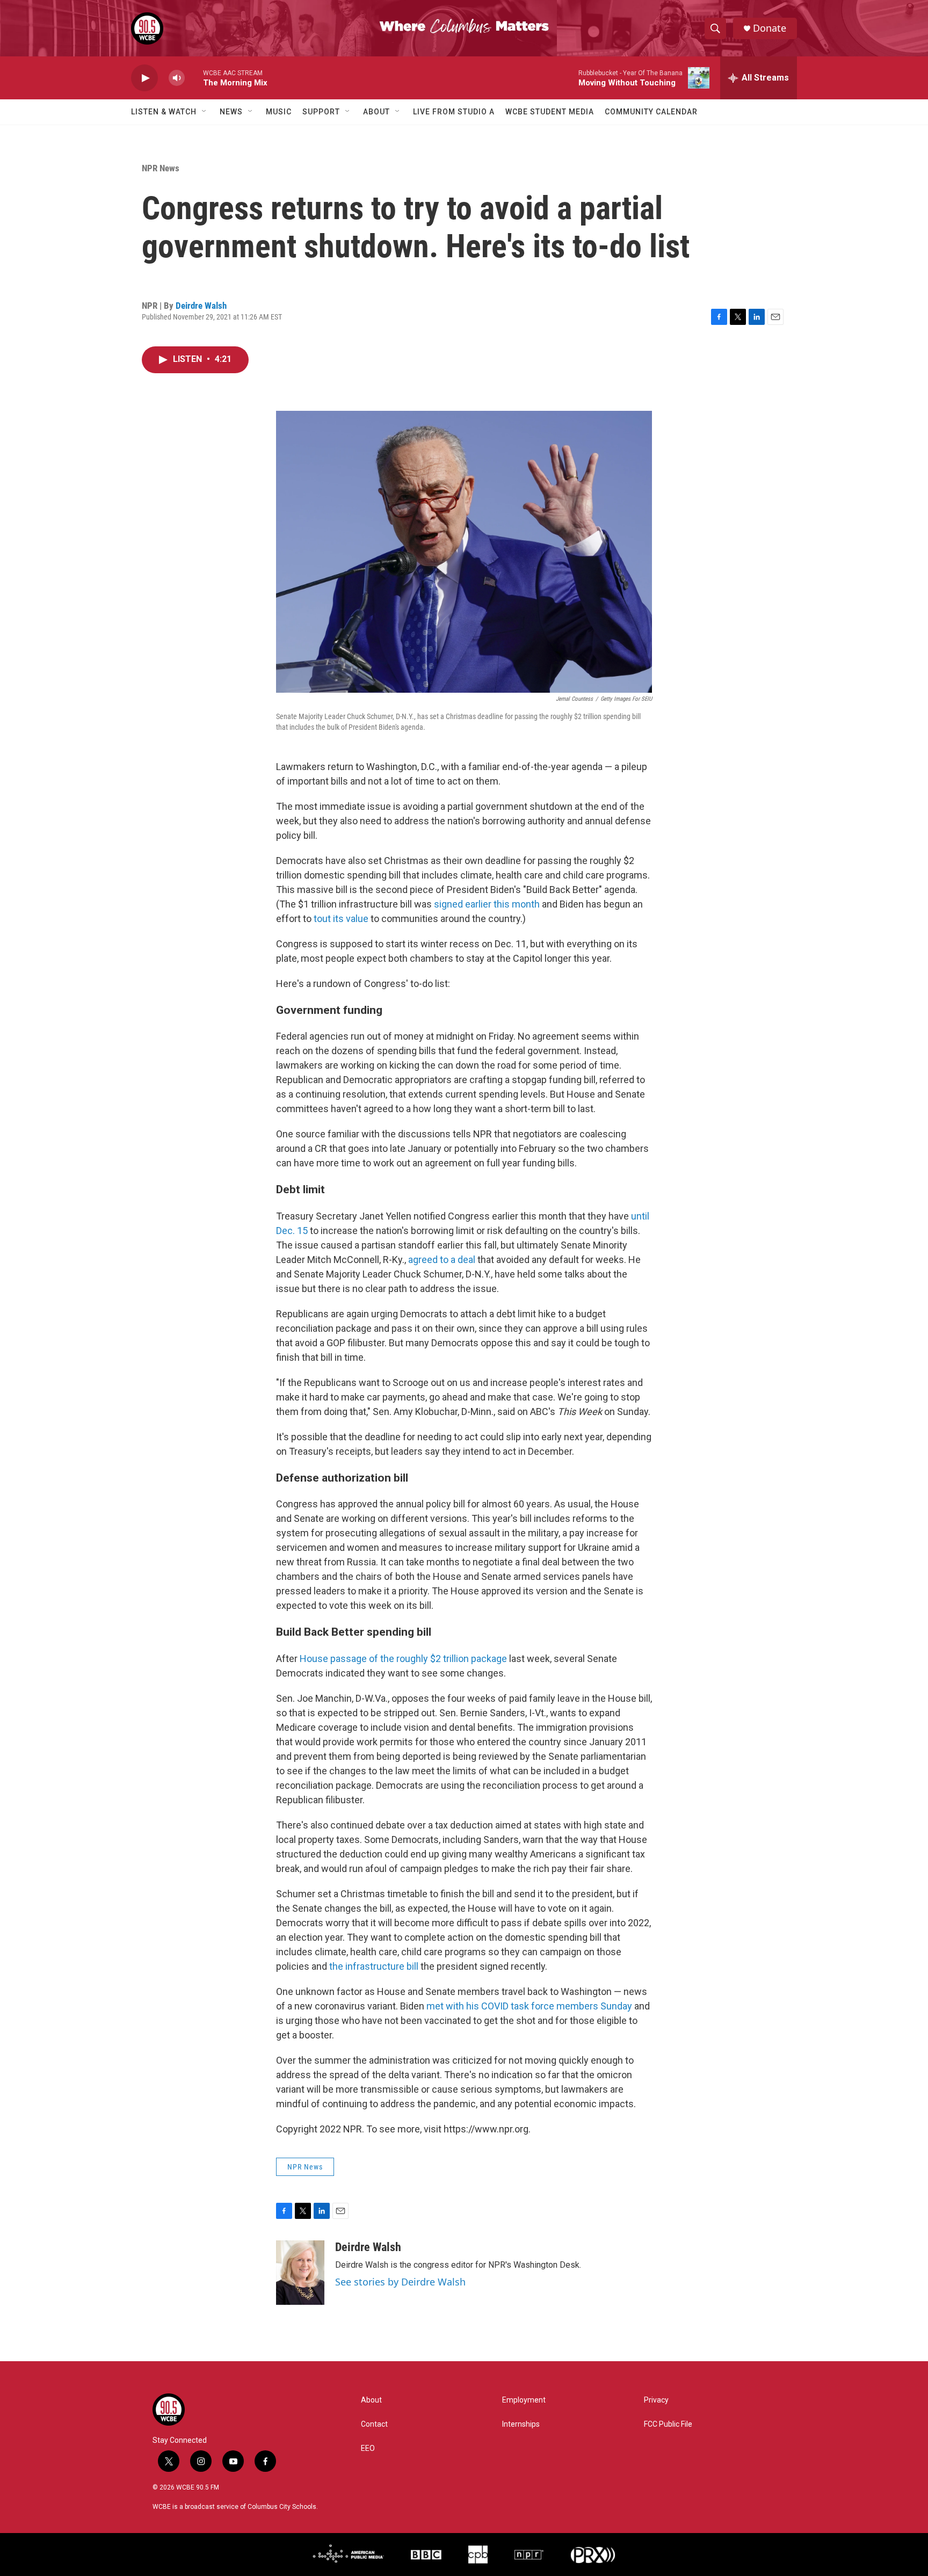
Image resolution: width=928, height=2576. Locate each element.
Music (279, 112)
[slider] (194, 78)
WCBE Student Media (550, 112)
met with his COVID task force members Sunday (529, 2006)
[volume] (177, 78)
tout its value (341, 919)
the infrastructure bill (375, 1966)
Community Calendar (651, 112)
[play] (144, 78)
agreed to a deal (442, 1260)
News (231, 112)
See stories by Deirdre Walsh (400, 2282)
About (376, 112)
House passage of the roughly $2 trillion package (403, 1659)
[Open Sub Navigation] (205, 112)
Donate (770, 28)
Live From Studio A (454, 112)
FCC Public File (668, 2424)
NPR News (161, 168)
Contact (374, 2424)
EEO (368, 2448)
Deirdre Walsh (201, 306)
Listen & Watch (164, 112)
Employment (524, 2400)
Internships (521, 2424)
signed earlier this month (487, 904)
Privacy (656, 2400)
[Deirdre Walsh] (300, 2273)
